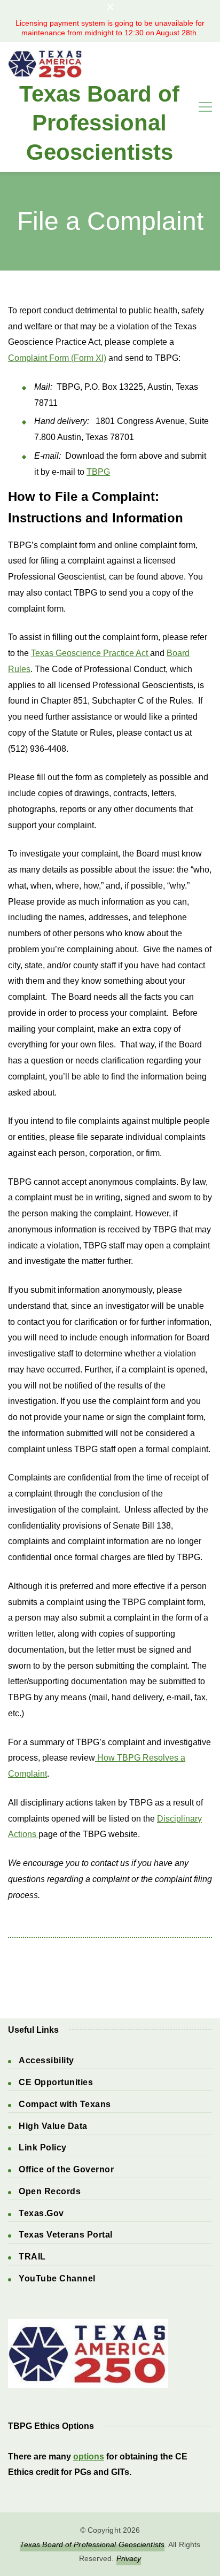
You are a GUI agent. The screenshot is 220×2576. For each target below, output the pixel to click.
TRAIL (32, 2257)
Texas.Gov (41, 2213)
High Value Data (53, 2126)
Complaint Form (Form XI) (57, 358)
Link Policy (43, 2147)
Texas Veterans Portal (66, 2235)
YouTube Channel (57, 2278)
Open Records (50, 2191)
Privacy (129, 2558)
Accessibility (46, 2060)
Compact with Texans (65, 2104)
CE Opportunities (56, 2082)
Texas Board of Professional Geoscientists (99, 123)
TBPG (98, 472)
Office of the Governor (66, 2169)
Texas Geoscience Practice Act (91, 653)
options (89, 2457)
